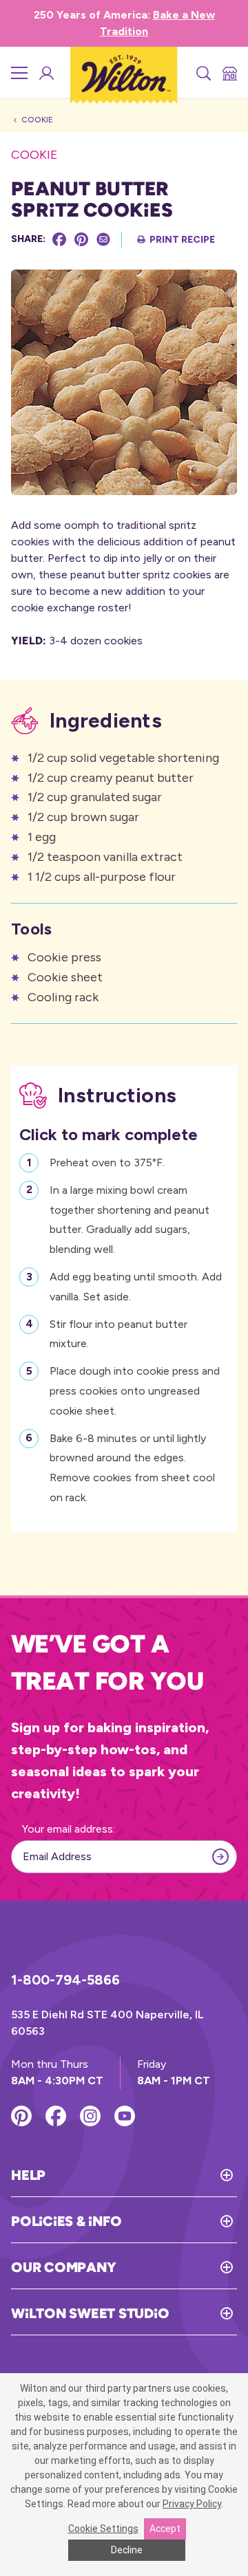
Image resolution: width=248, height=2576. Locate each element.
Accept (165, 2529)
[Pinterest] (81, 239)
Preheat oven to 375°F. (107, 1163)
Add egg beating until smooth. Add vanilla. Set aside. (136, 1287)
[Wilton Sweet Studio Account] (45, 73)
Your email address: (69, 1829)
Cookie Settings (103, 2529)
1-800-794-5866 (65, 1980)
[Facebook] (59, 239)
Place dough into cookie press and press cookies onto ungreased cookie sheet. (135, 1391)
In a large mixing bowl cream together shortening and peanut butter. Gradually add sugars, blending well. (130, 1220)
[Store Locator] (229, 73)
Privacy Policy (192, 2504)
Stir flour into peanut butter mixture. (118, 1334)
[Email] (103, 239)
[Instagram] (90, 2116)
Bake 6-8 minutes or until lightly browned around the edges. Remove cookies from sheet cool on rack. (132, 1468)
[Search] (203, 73)
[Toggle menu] (19, 73)
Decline (127, 2550)
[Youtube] (125, 2116)
